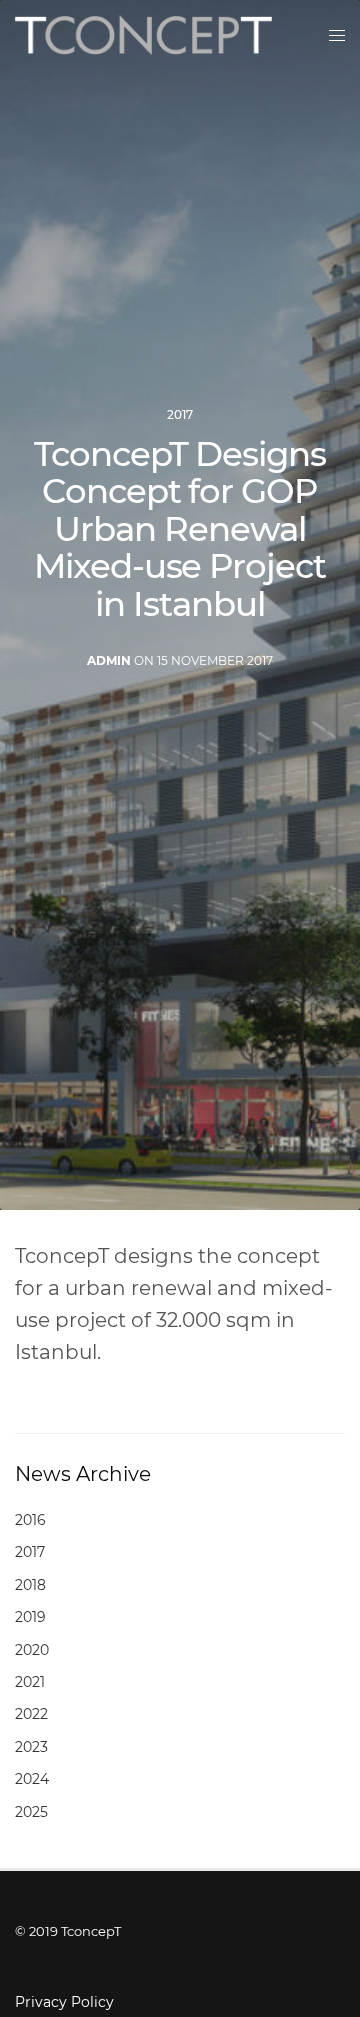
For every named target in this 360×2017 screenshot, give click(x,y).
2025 (31, 1812)
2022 (31, 1714)
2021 (30, 1682)
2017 (180, 415)
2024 (32, 1779)
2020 (32, 1650)
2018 (30, 1585)
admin (109, 660)
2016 (30, 1520)
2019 (30, 1617)
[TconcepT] (143, 35)
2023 (31, 1747)
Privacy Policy (64, 2002)
